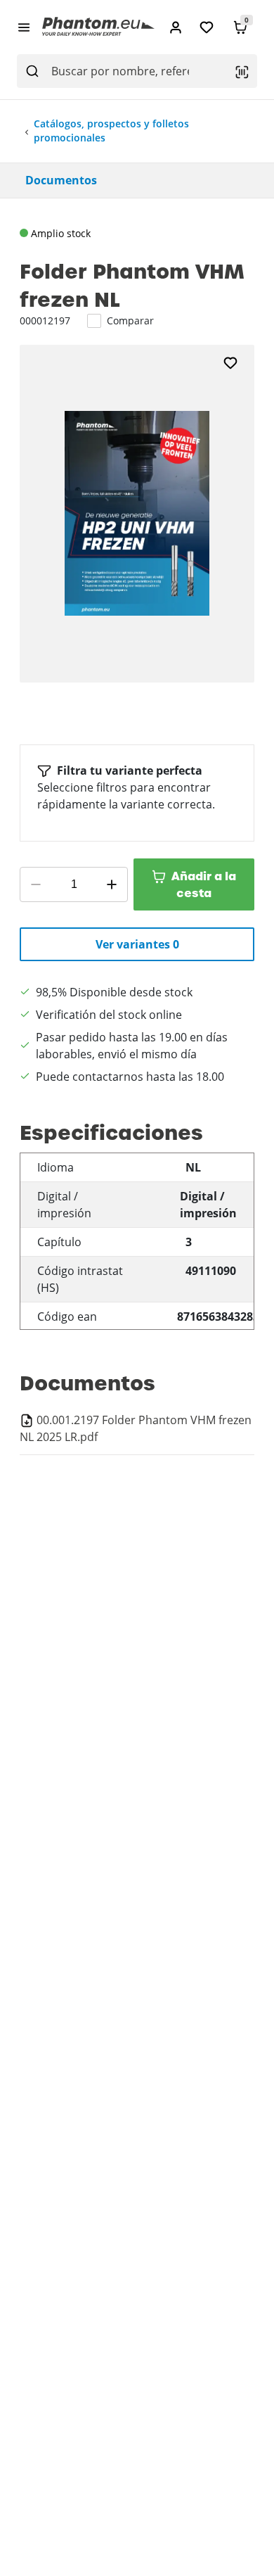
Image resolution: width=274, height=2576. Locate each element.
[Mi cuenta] (176, 27)
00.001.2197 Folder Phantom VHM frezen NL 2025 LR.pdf (136, 1428)
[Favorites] (207, 27)
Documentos (61, 180)
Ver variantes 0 (137, 944)
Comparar (130, 321)
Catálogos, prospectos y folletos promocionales (111, 131)
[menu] (24, 27)
